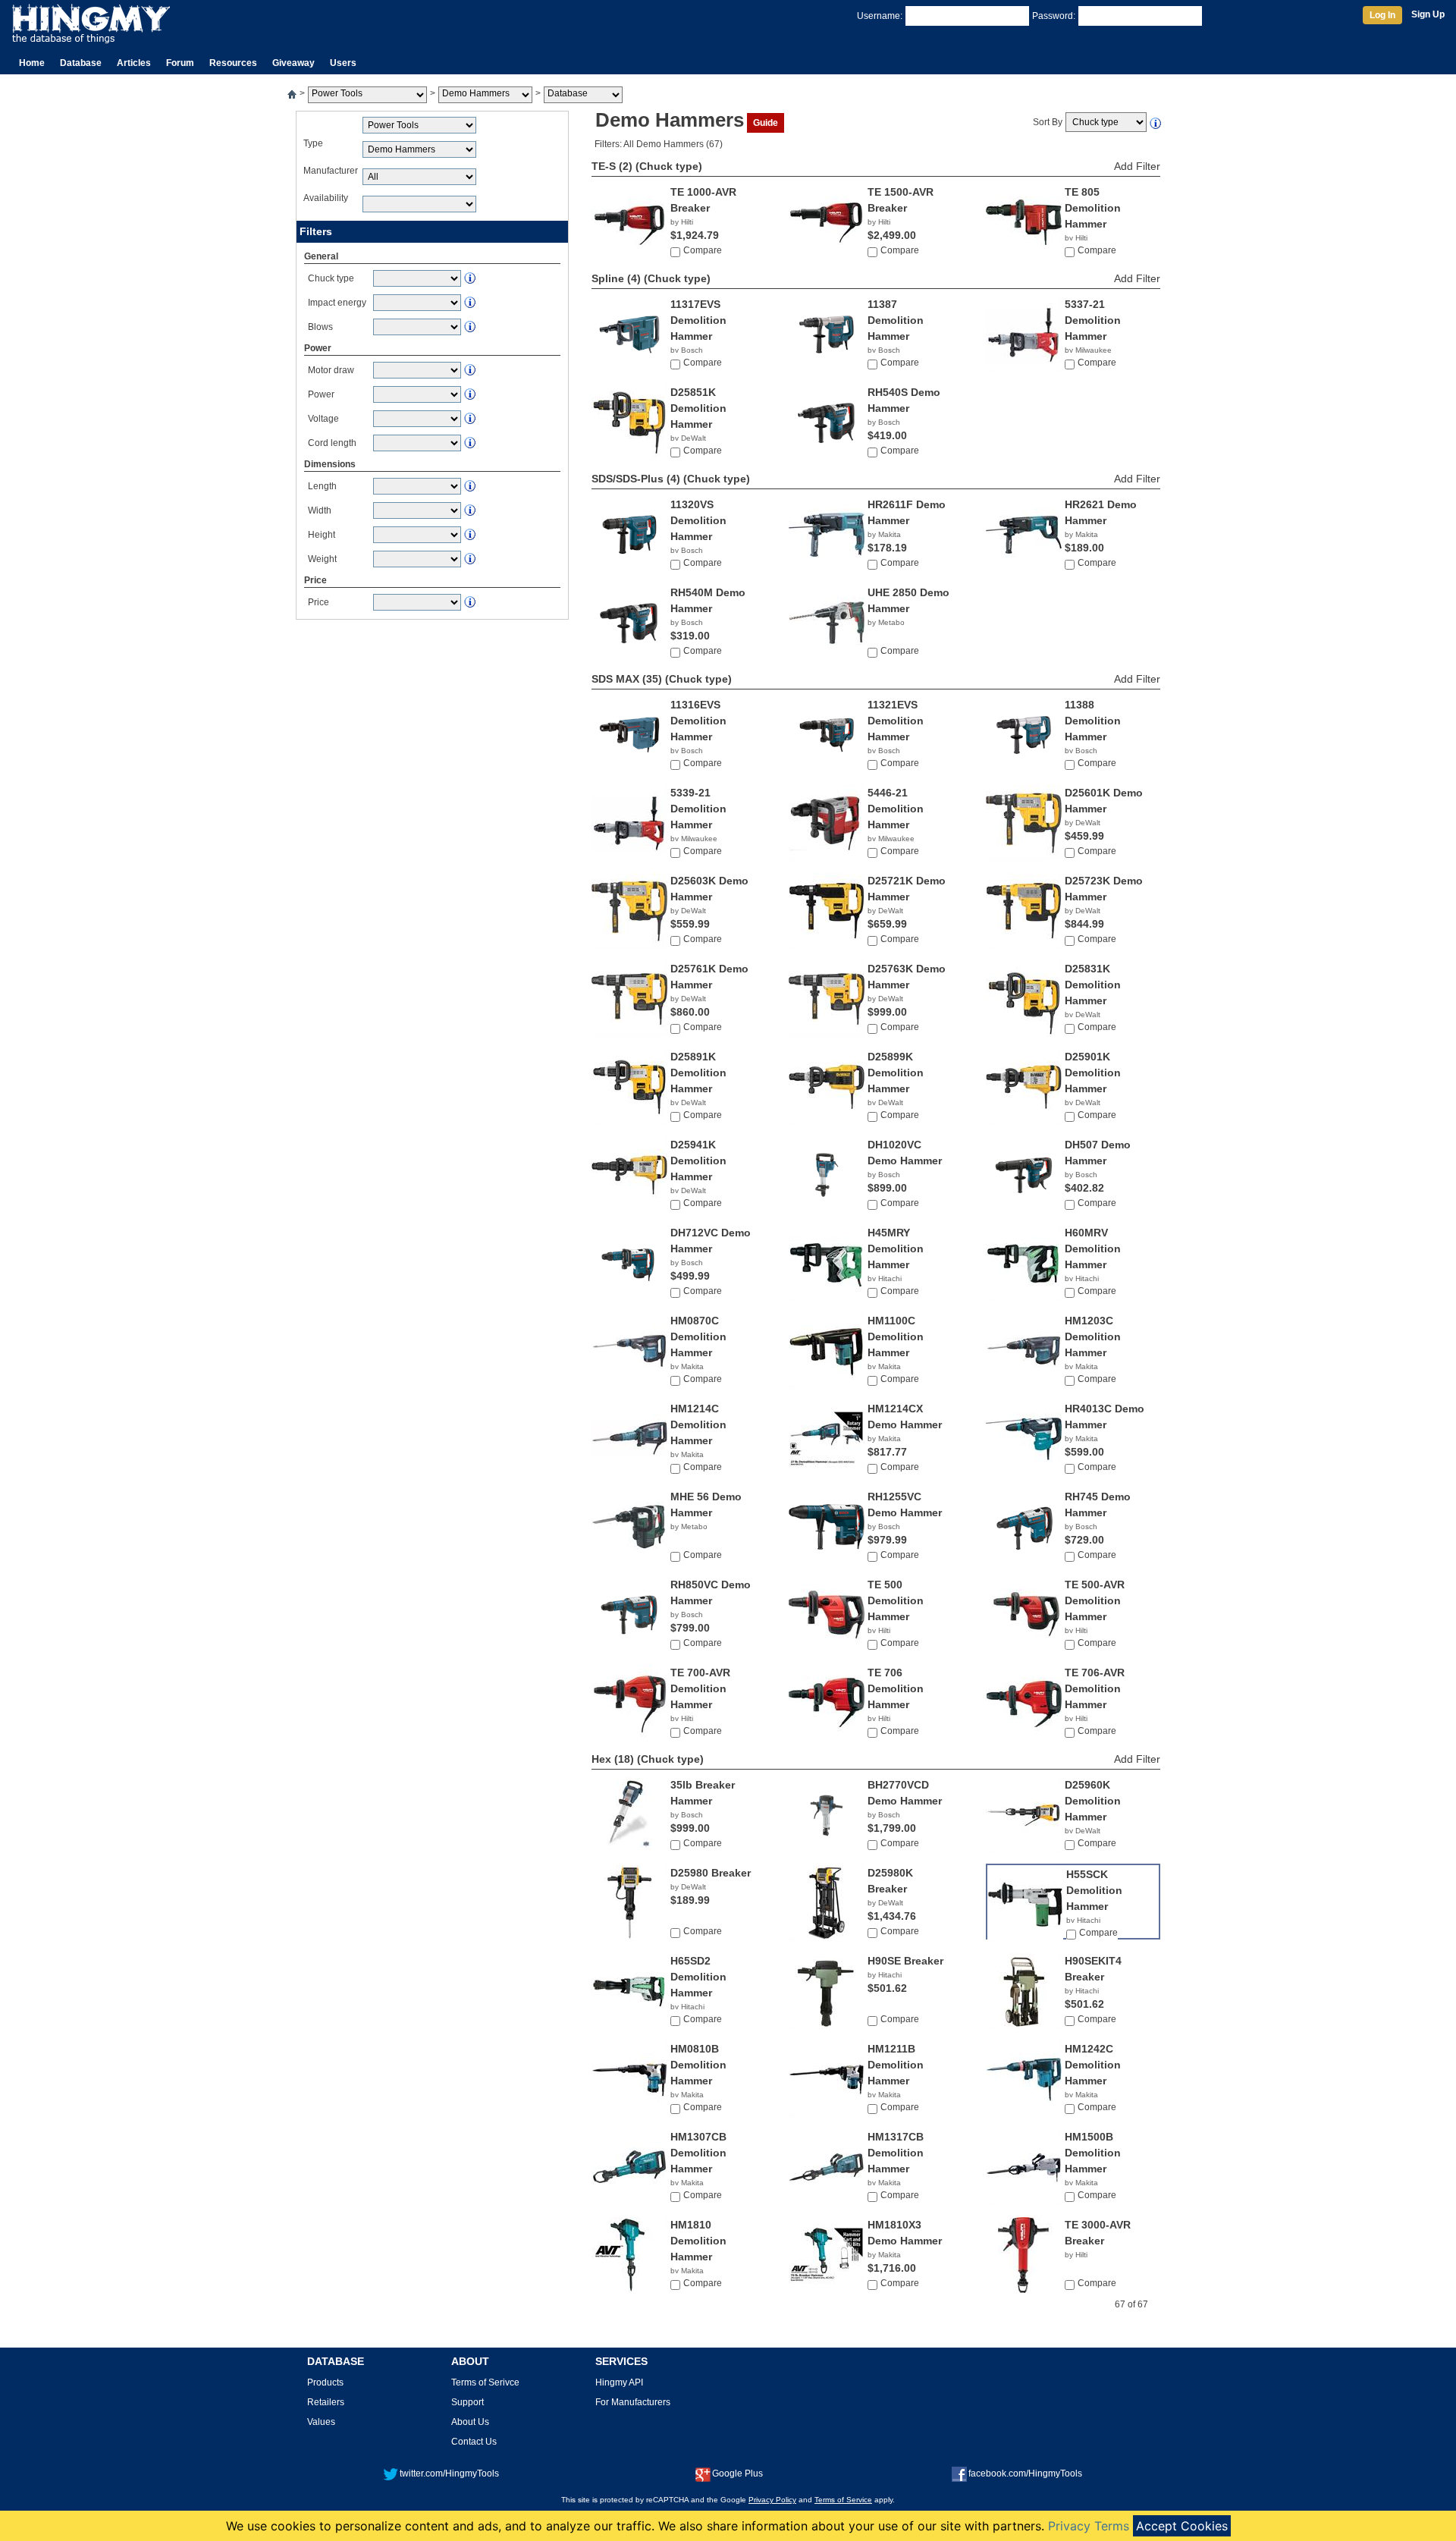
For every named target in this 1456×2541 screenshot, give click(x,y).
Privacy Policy (772, 2500)
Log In (1382, 15)
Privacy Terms (1089, 2526)
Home (32, 63)
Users (343, 63)
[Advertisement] (432, 732)
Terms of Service (843, 2500)
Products (325, 2382)
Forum (180, 63)
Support (468, 2402)
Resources (233, 63)
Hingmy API (619, 2382)
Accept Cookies (1182, 2526)
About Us (470, 2422)
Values (321, 2422)
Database (81, 63)
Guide (766, 123)
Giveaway (293, 63)
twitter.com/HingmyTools (449, 2473)
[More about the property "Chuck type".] (1156, 122)
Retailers (326, 2402)
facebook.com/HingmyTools (1025, 2473)
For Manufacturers (633, 2402)
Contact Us (474, 2442)
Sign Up (1428, 14)
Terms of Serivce (485, 2382)
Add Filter (1137, 166)
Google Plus (737, 2473)
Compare (703, 250)
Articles (134, 63)
